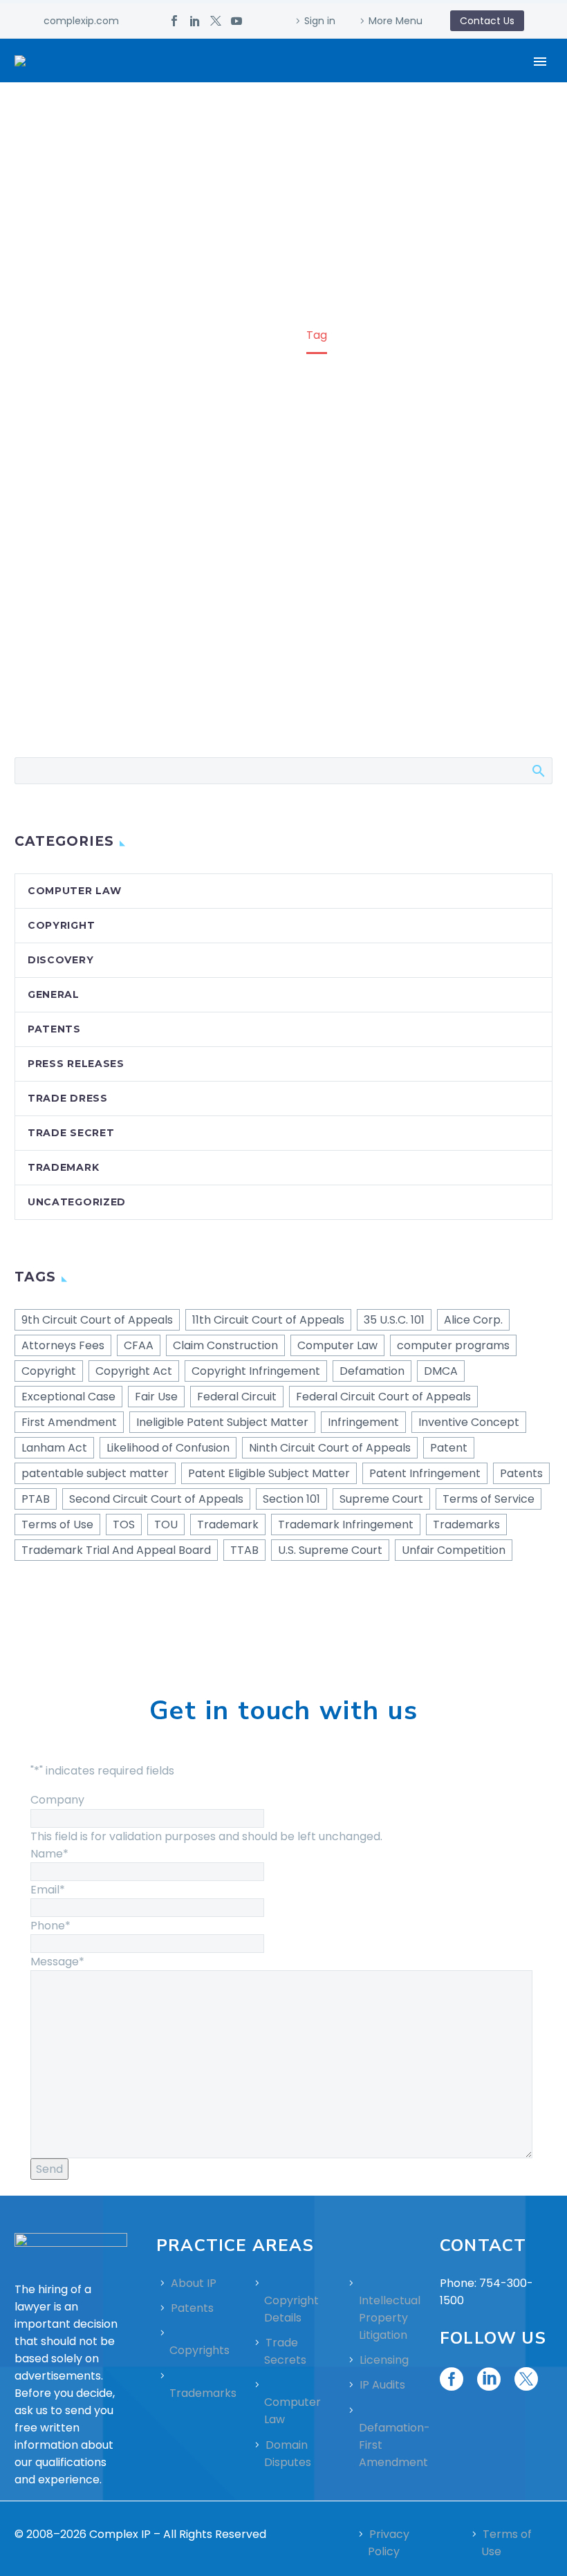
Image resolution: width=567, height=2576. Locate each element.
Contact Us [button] (487, 21)
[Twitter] (216, 21)
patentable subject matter (95, 1473)
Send (49, 2169)
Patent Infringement (425, 1473)
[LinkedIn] (195, 21)
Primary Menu (540, 62)
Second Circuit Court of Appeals (156, 1499)
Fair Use (156, 1397)
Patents (54, 1029)
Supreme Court (381, 1499)
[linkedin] (489, 2379)
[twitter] (526, 2379)
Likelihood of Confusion (168, 1448)
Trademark (63, 1167)
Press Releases (76, 1064)
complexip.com (81, 21)
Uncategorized (77, 1202)
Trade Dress (68, 1098)
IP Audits (382, 2385)
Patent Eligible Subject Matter (269, 1473)
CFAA (139, 1345)
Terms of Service (489, 1499)
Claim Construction (225, 1345)
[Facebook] (174, 21)
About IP (194, 2283)
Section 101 (291, 1499)
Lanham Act (54, 1448)
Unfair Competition (454, 1550)
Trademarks (466, 1525)
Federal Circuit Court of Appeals (383, 1397)
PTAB (36, 1499)
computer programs (453, 1345)
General (54, 994)
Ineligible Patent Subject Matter (222, 1422)
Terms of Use (57, 1525)
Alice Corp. (473, 1320)
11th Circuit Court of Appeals (268, 1320)
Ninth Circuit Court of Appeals (330, 1448)
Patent (449, 1448)
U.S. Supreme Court (330, 1550)
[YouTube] (236, 21)
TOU (166, 1525)
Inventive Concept (469, 1422)
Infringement (363, 1422)
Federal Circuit (237, 1397)
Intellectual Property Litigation (390, 2318)
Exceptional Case (68, 1397)
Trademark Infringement (346, 1525)
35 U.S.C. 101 (394, 1320)
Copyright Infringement (256, 1371)
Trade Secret (71, 1133)
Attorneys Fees (63, 1345)
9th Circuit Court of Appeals (97, 1320)
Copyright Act (134, 1371)
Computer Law (74, 891)
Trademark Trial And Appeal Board (116, 1550)
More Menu (396, 21)
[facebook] (452, 2379)
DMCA (441, 1371)
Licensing (384, 2360)
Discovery (61, 960)
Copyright (61, 925)
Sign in (320, 21)
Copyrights (199, 2350)
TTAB (244, 1550)
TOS (124, 1525)
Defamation (372, 1371)
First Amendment (69, 1422)
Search (538, 770)
